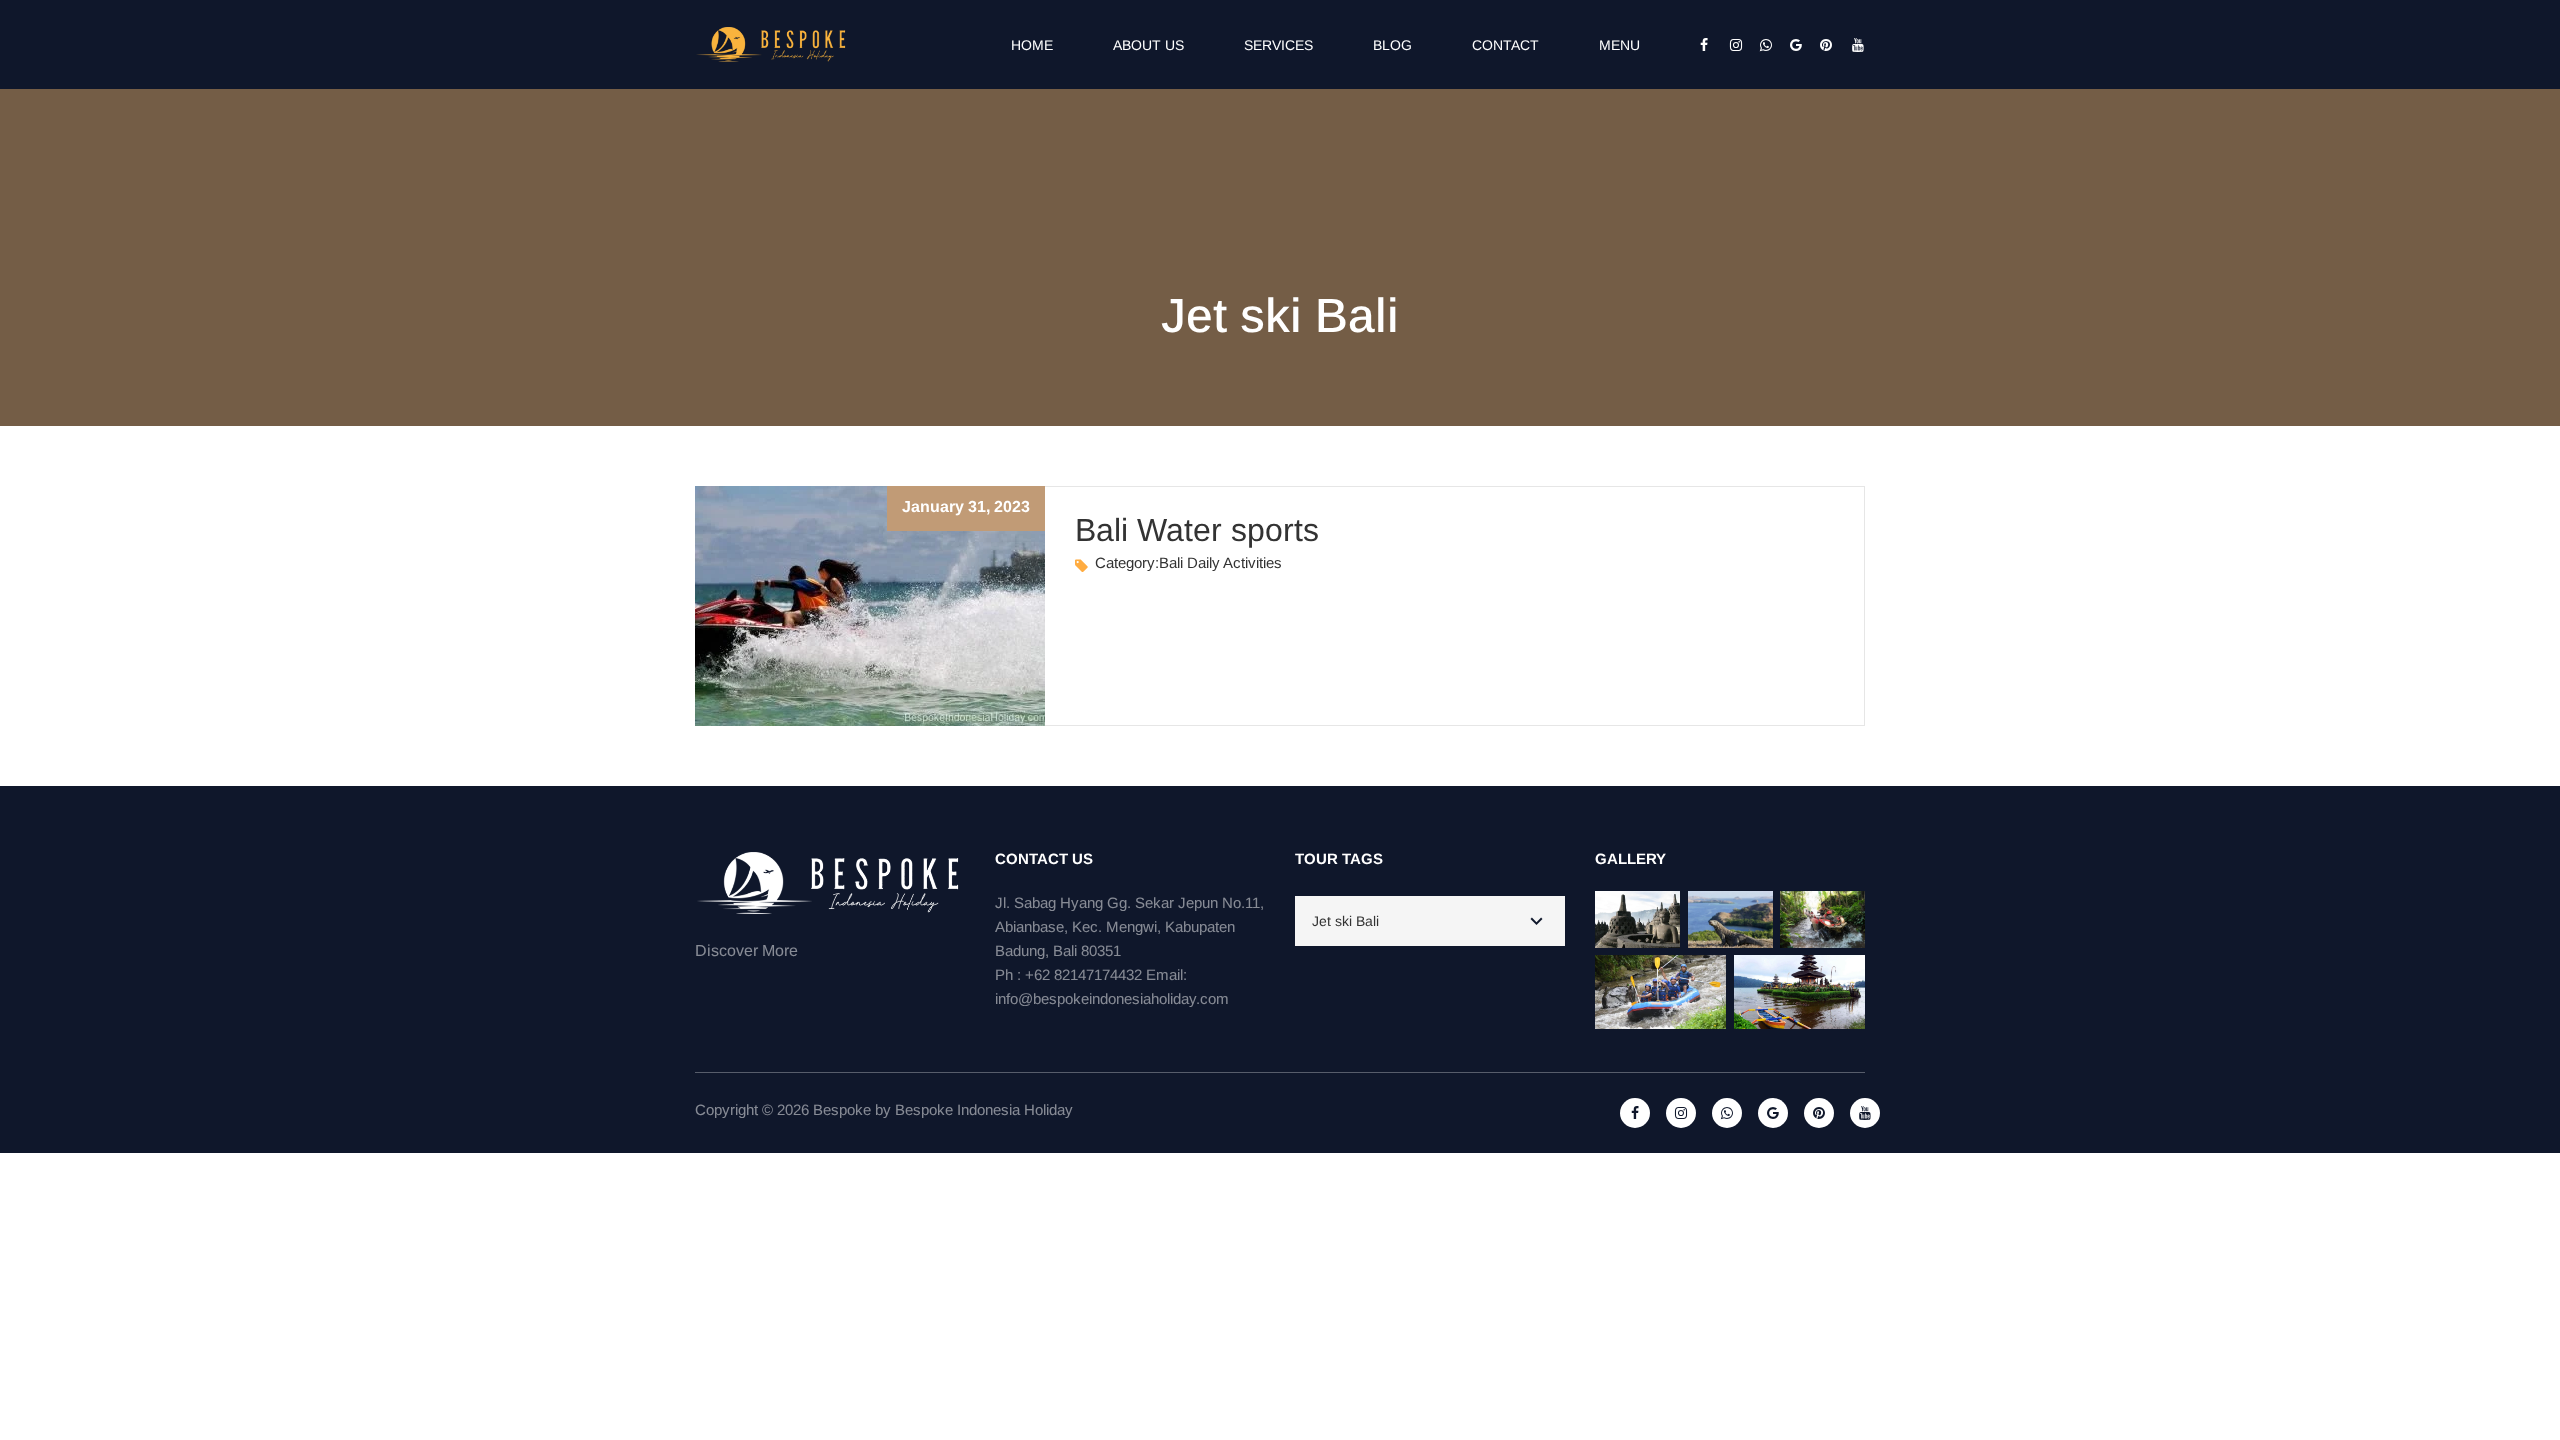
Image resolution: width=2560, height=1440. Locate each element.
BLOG (1392, 45)
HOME (1032, 45)
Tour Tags (1339, 858)
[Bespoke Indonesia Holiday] (772, 43)
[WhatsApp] (1760, 45)
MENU (1619, 45)
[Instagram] (1730, 45)
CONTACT (1505, 45)
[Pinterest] (1820, 45)
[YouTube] (1850, 45)
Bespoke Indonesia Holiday (984, 1109)
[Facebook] (1700, 45)
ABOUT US (1148, 45)
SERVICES (1278, 45)
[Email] (1790, 45)
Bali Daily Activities (1220, 562)
